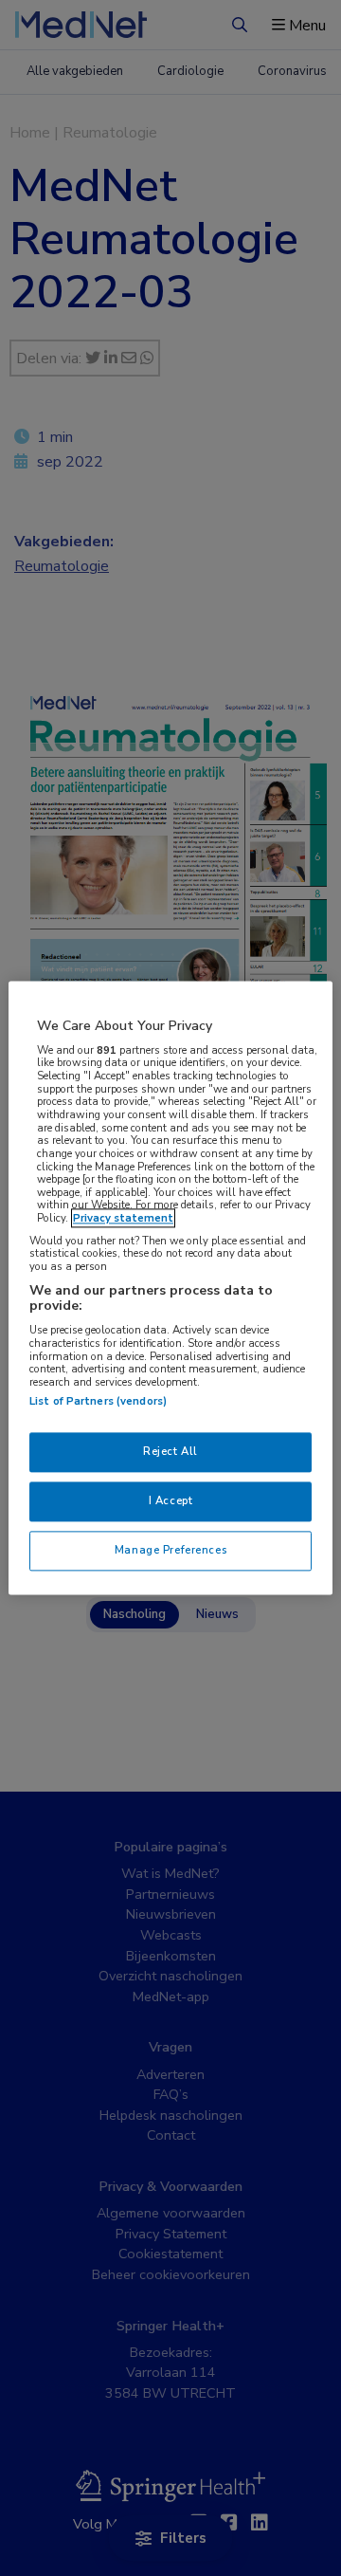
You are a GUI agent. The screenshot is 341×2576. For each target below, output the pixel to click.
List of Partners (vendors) (98, 1402)
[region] (170, 1288)
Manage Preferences (170, 1551)
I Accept (171, 1501)
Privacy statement (123, 1219)
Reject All (170, 1452)
